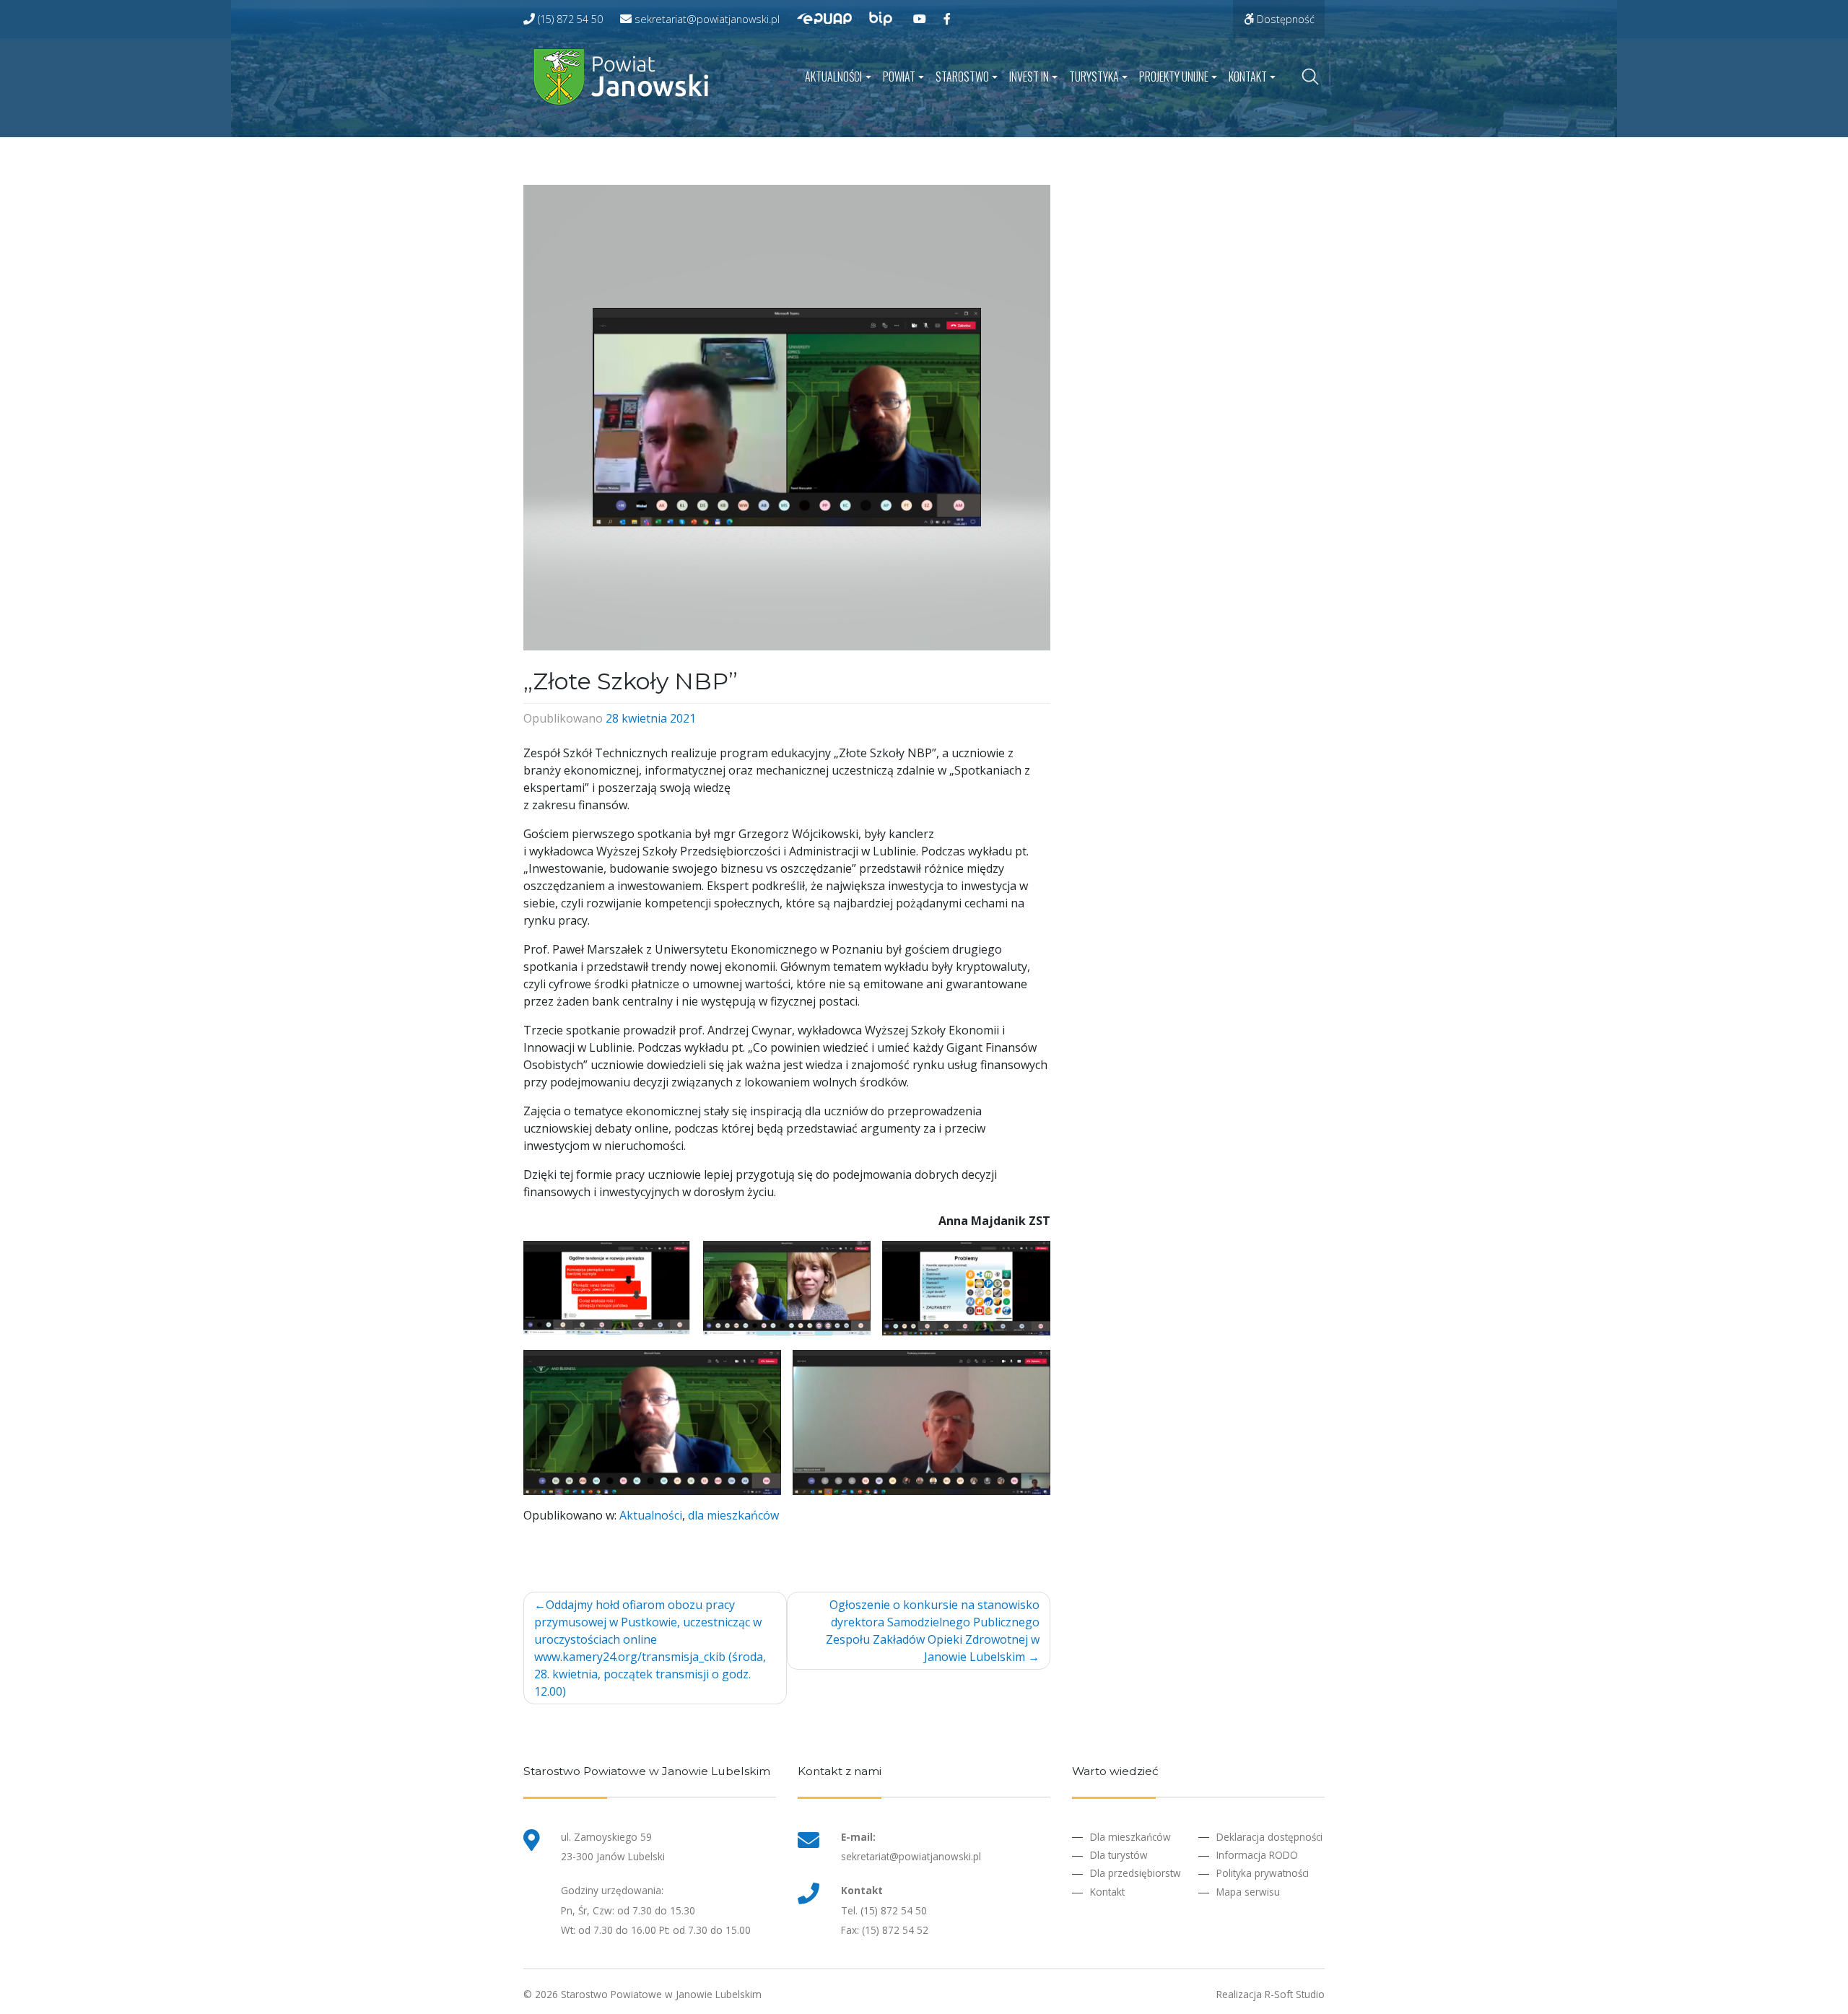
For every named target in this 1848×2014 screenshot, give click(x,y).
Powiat (899, 77)
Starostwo (962, 77)
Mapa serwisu (1248, 1892)
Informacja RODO (1257, 1855)
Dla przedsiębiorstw (1136, 1873)
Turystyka (1094, 77)
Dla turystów (1119, 1855)
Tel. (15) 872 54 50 (884, 1910)
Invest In (1029, 77)
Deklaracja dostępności (1269, 1837)
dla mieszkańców (733, 1515)
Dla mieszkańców (1130, 1837)
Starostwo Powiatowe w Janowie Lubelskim (661, 1994)
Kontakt (1248, 77)
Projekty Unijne (1174, 77)
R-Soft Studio (1295, 1994)
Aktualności (833, 77)
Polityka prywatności (1263, 1873)
